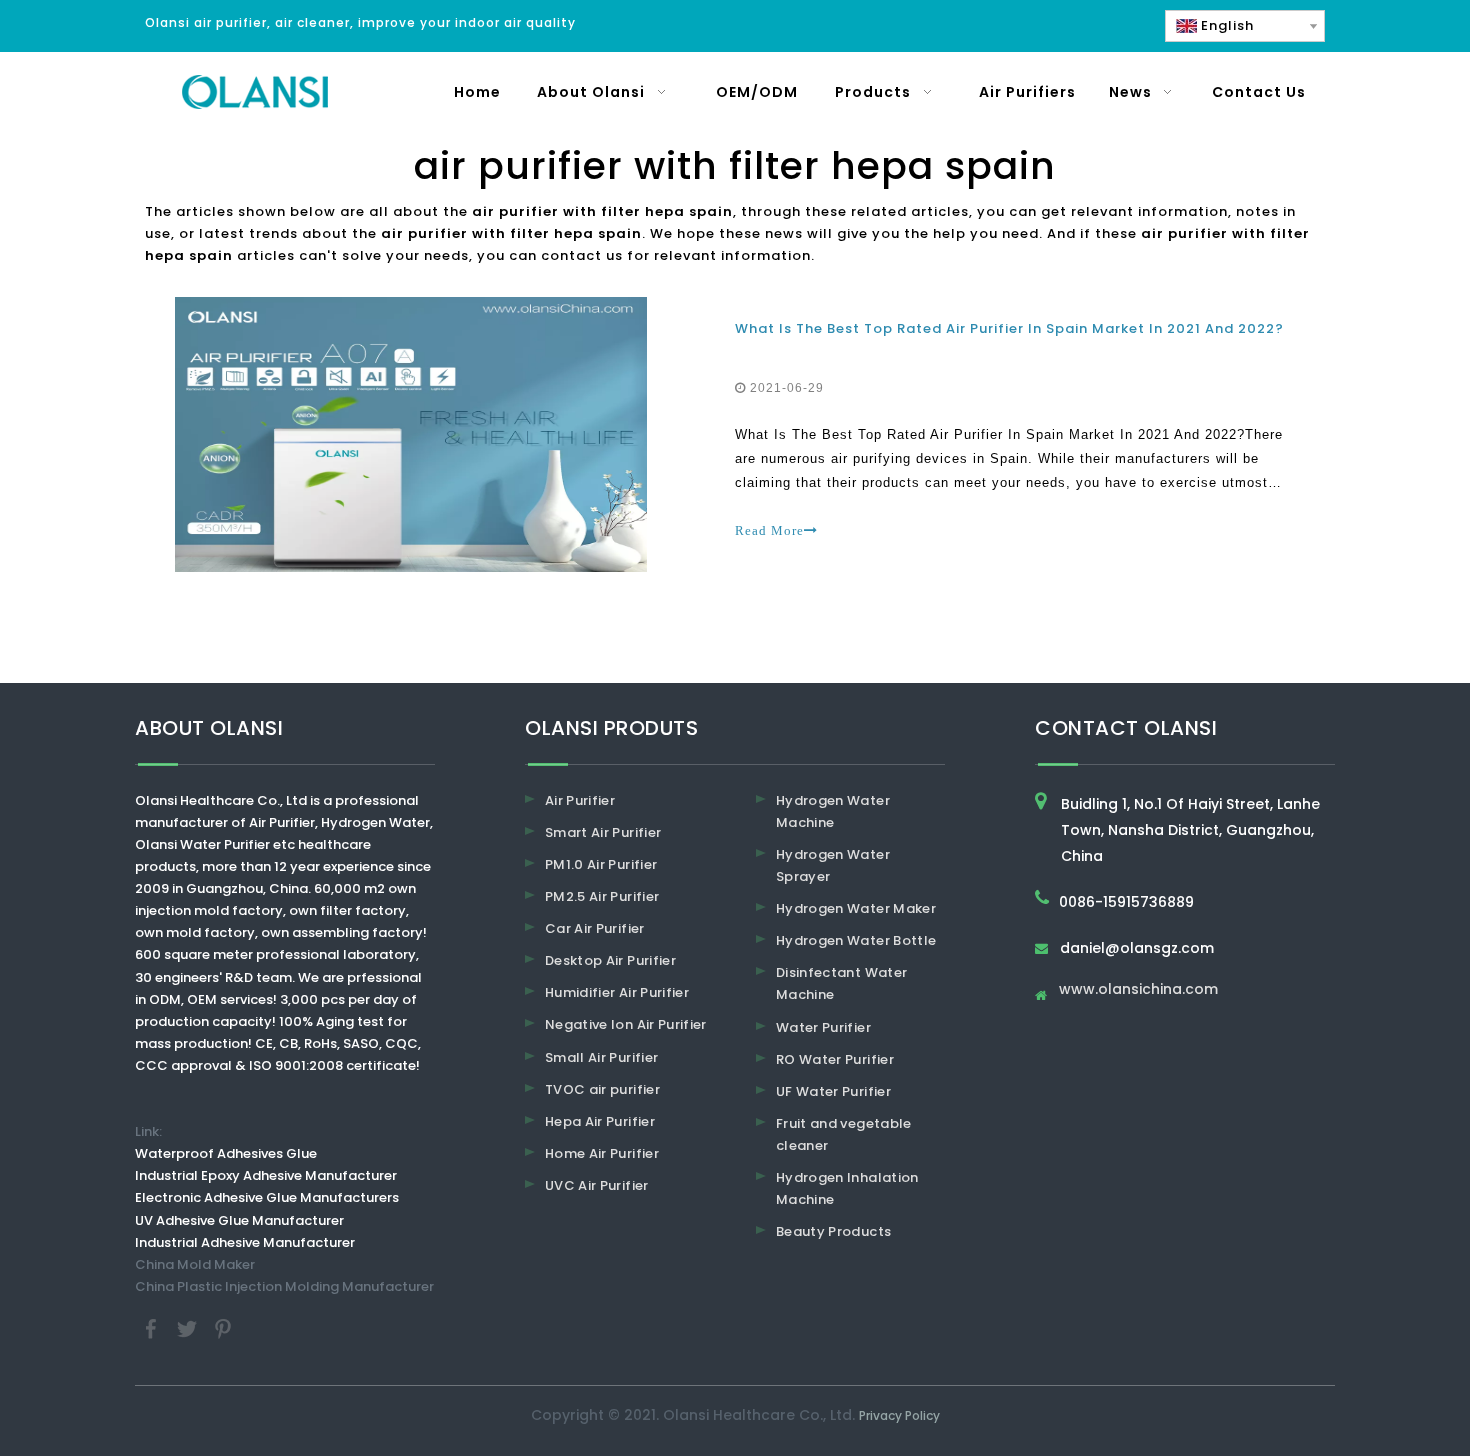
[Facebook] (153, 1327)
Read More (769, 530)
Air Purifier (580, 800)
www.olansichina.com (1138, 990)
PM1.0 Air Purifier (601, 864)
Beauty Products (833, 1231)
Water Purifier (823, 1027)
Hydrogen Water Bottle (856, 940)
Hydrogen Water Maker (856, 908)
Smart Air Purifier (603, 832)
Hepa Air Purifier (600, 1121)
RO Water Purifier (835, 1059)
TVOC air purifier (602, 1089)
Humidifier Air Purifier (617, 992)
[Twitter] (189, 1327)
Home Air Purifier (602, 1153)
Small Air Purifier (601, 1057)
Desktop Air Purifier (610, 960)
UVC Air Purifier (597, 1185)
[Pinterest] (223, 1327)
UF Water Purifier (833, 1091)
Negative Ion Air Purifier (626, 1024)
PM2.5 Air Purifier (602, 896)
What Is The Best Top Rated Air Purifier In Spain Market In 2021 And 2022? (1009, 328)
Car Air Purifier (595, 928)
